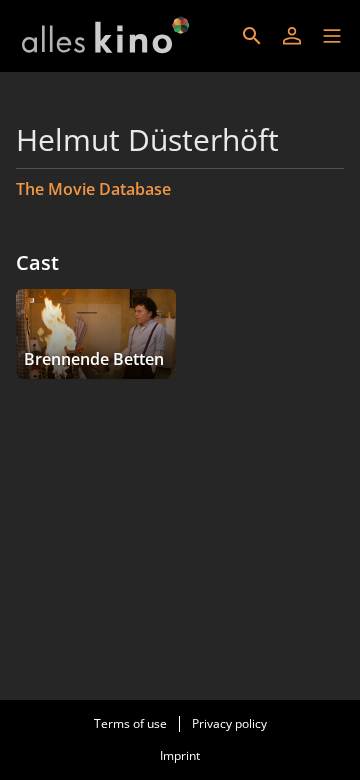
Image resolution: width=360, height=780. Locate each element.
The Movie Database (93, 189)
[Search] (252, 36)
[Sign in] (292, 36)
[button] (332, 36)
